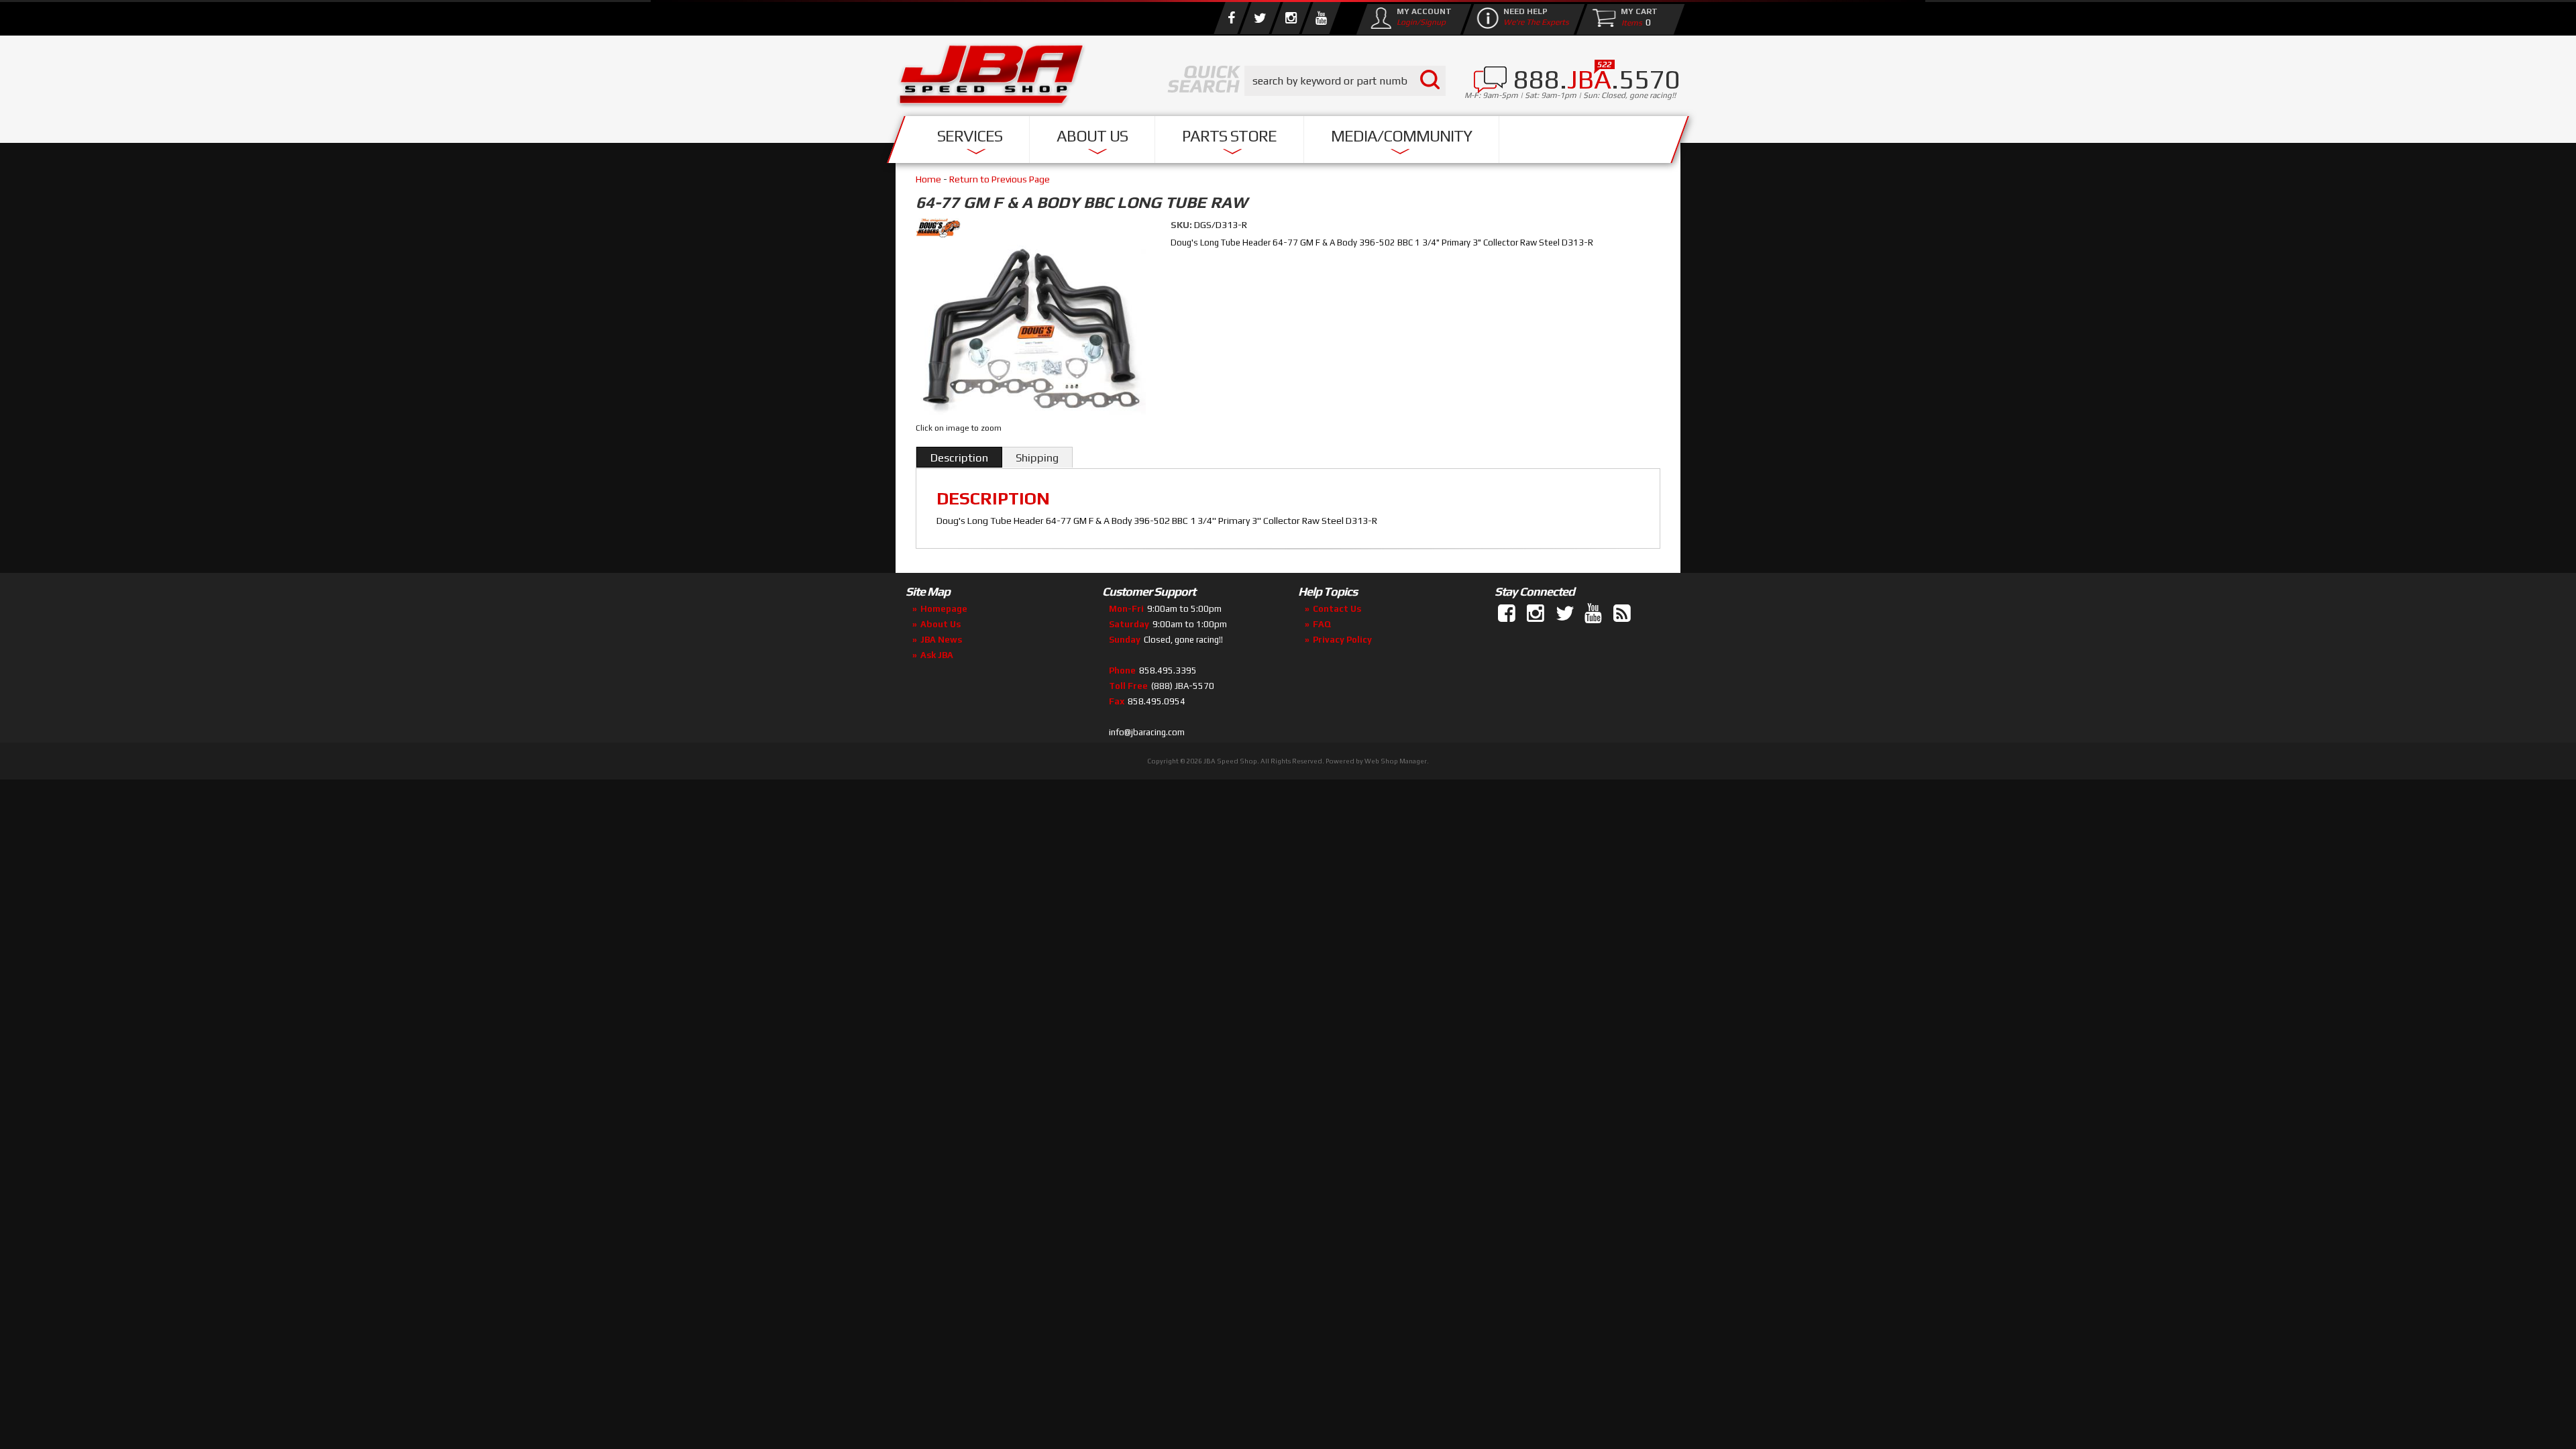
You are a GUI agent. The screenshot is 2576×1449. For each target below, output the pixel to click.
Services (970, 136)
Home (928, 179)
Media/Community (1401, 136)
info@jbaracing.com (1147, 732)
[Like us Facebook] (1231, 18)
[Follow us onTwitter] (1566, 614)
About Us (1092, 136)
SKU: (1182, 225)
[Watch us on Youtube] (1321, 18)
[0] (1629, 22)
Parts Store (1229, 136)
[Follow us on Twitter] (1260, 18)
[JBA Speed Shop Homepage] (991, 78)
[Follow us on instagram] (1291, 18)
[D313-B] (1031, 332)
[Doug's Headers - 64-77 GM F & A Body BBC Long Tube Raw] (1033, 230)
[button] (1345, 81)
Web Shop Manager (1396, 761)
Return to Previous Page (1000, 179)
